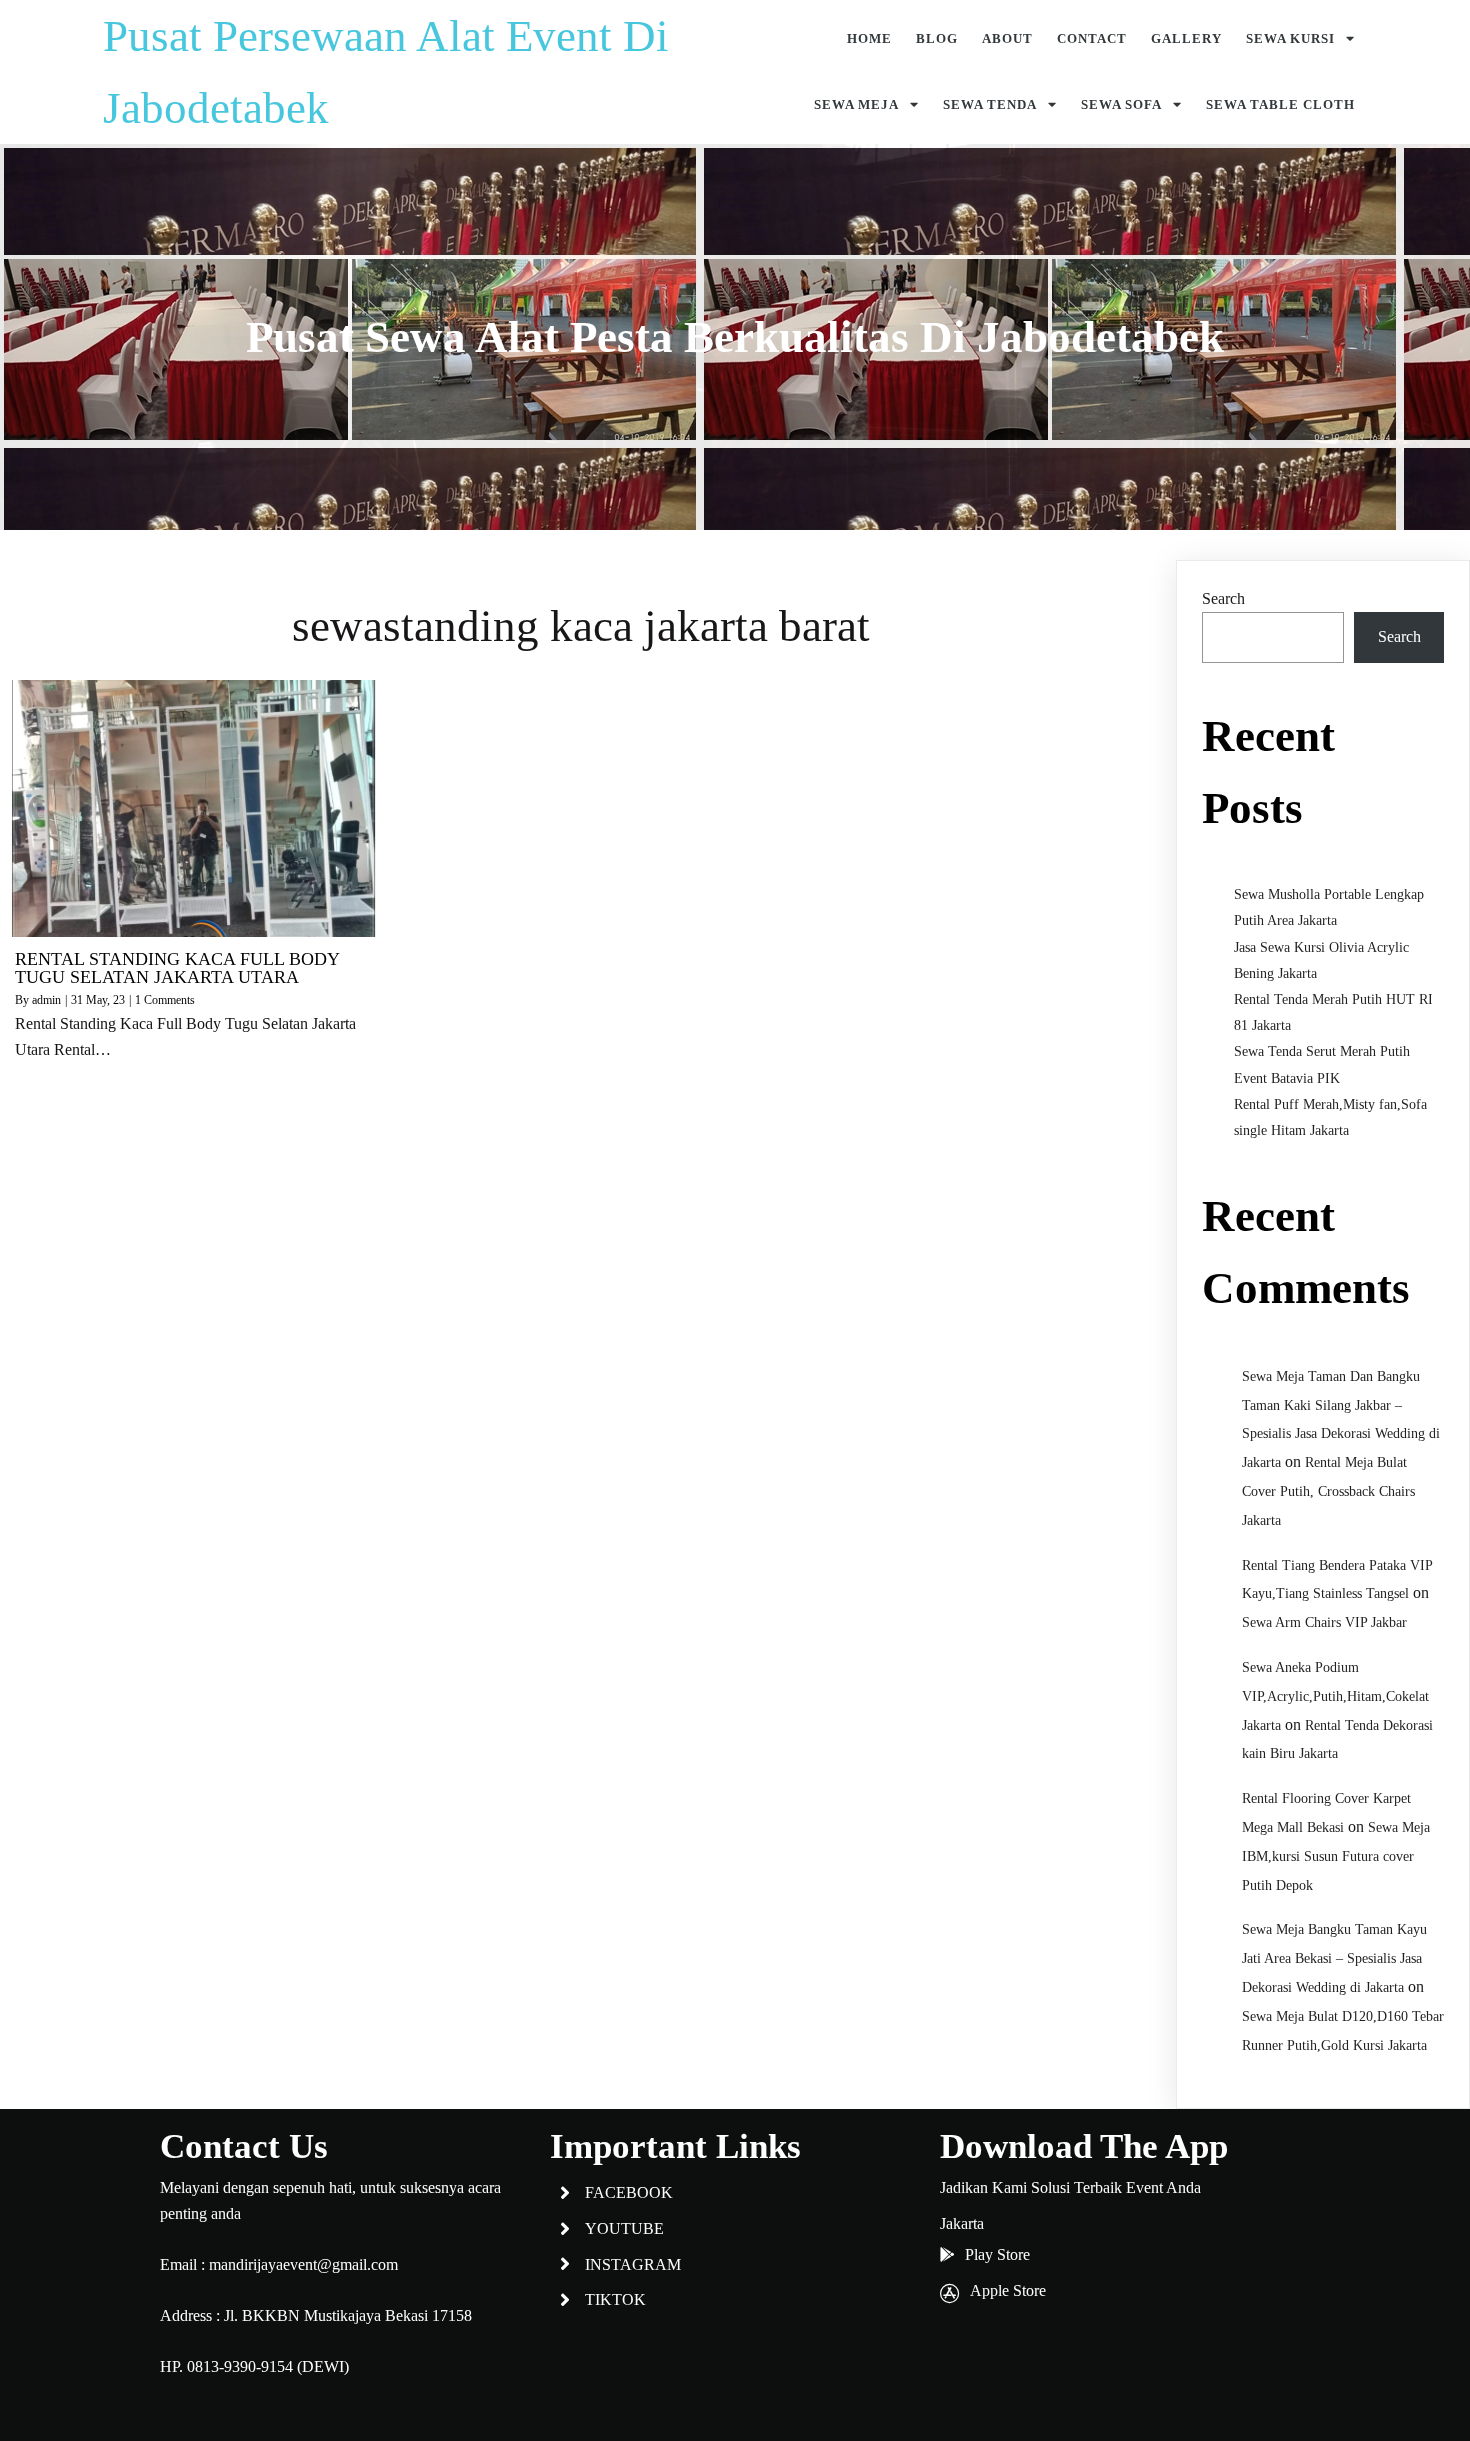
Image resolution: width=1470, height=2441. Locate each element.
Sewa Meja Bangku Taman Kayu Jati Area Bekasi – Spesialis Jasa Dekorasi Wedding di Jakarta (1334, 1958)
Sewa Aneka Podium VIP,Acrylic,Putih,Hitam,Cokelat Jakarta (1335, 1696)
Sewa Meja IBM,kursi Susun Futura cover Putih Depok (1336, 1856)
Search (1223, 598)
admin (46, 1000)
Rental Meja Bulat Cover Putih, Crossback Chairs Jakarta (1328, 1491)
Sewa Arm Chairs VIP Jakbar (1324, 1622)
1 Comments (165, 1000)
